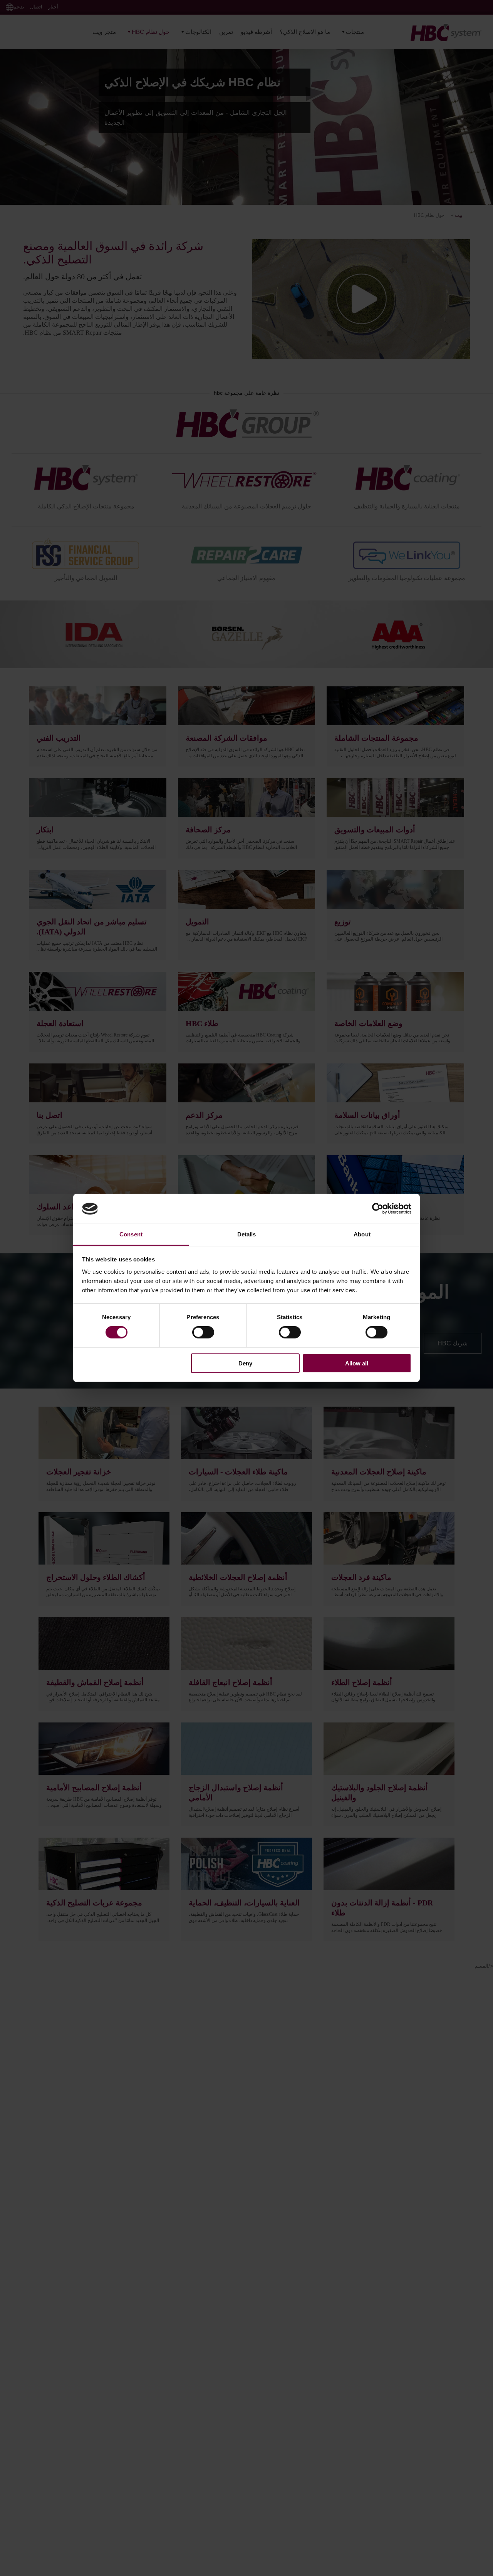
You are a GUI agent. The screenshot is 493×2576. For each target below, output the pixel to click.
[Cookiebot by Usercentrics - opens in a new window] (378, 1209)
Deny (245, 1363)
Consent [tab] (131, 1234)
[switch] (203, 1332)
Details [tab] (247, 1234)
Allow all (357, 1363)
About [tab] (362, 1234)
